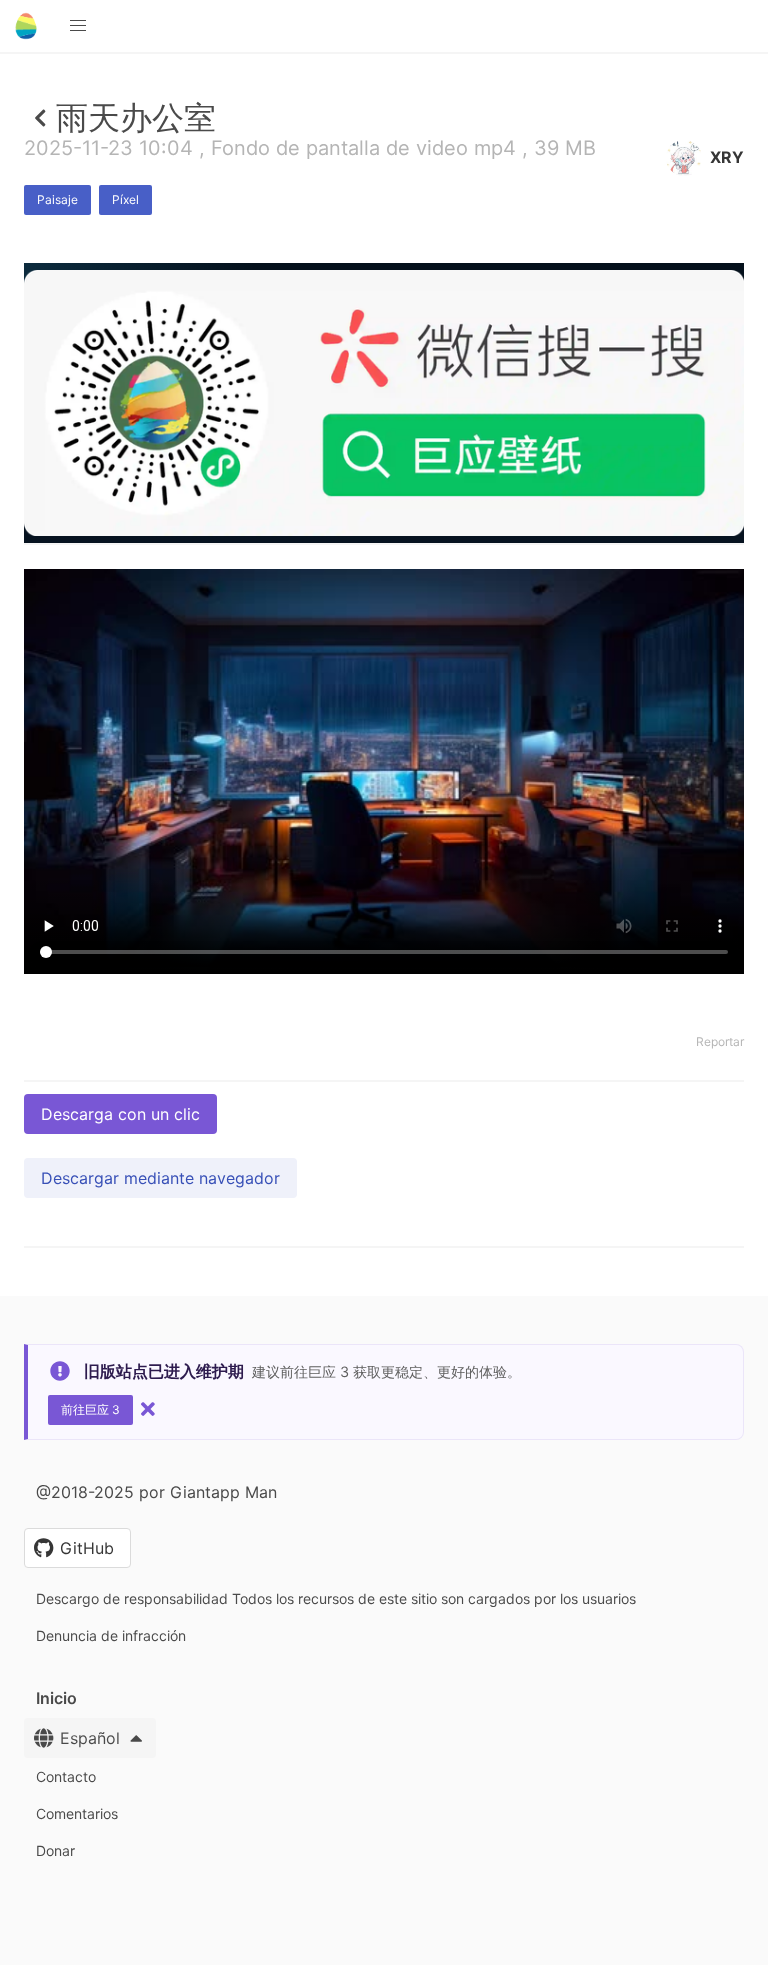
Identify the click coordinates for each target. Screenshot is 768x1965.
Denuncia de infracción (111, 1635)
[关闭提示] (148, 1409)
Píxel (125, 199)
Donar (55, 1850)
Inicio (56, 1698)
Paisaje (57, 199)
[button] (78, 26)
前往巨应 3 (90, 1409)
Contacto (66, 1776)
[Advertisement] (384, 689)
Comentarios (77, 1813)
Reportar (720, 1041)
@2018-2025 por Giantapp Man (156, 1492)
